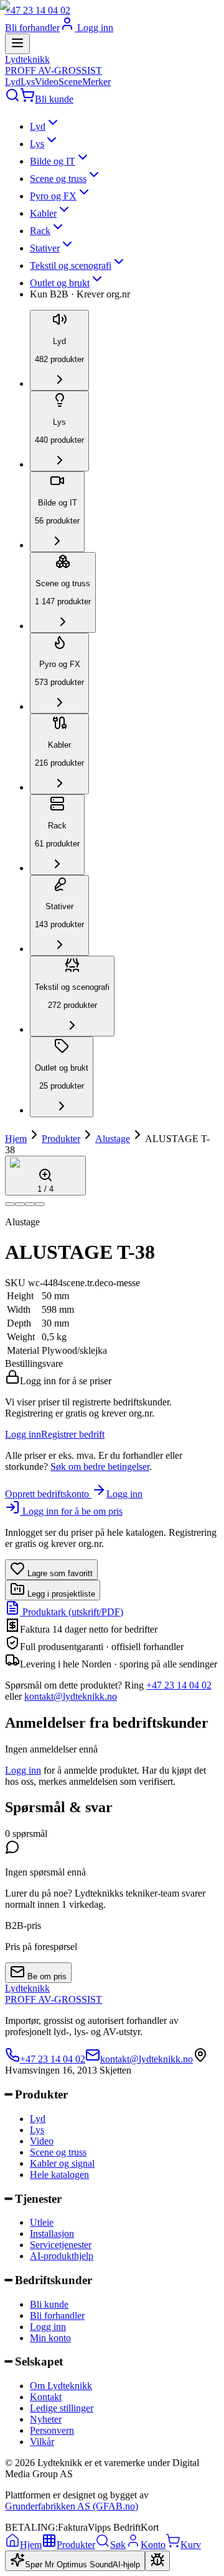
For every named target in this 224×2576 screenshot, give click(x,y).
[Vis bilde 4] (40, 1204)
